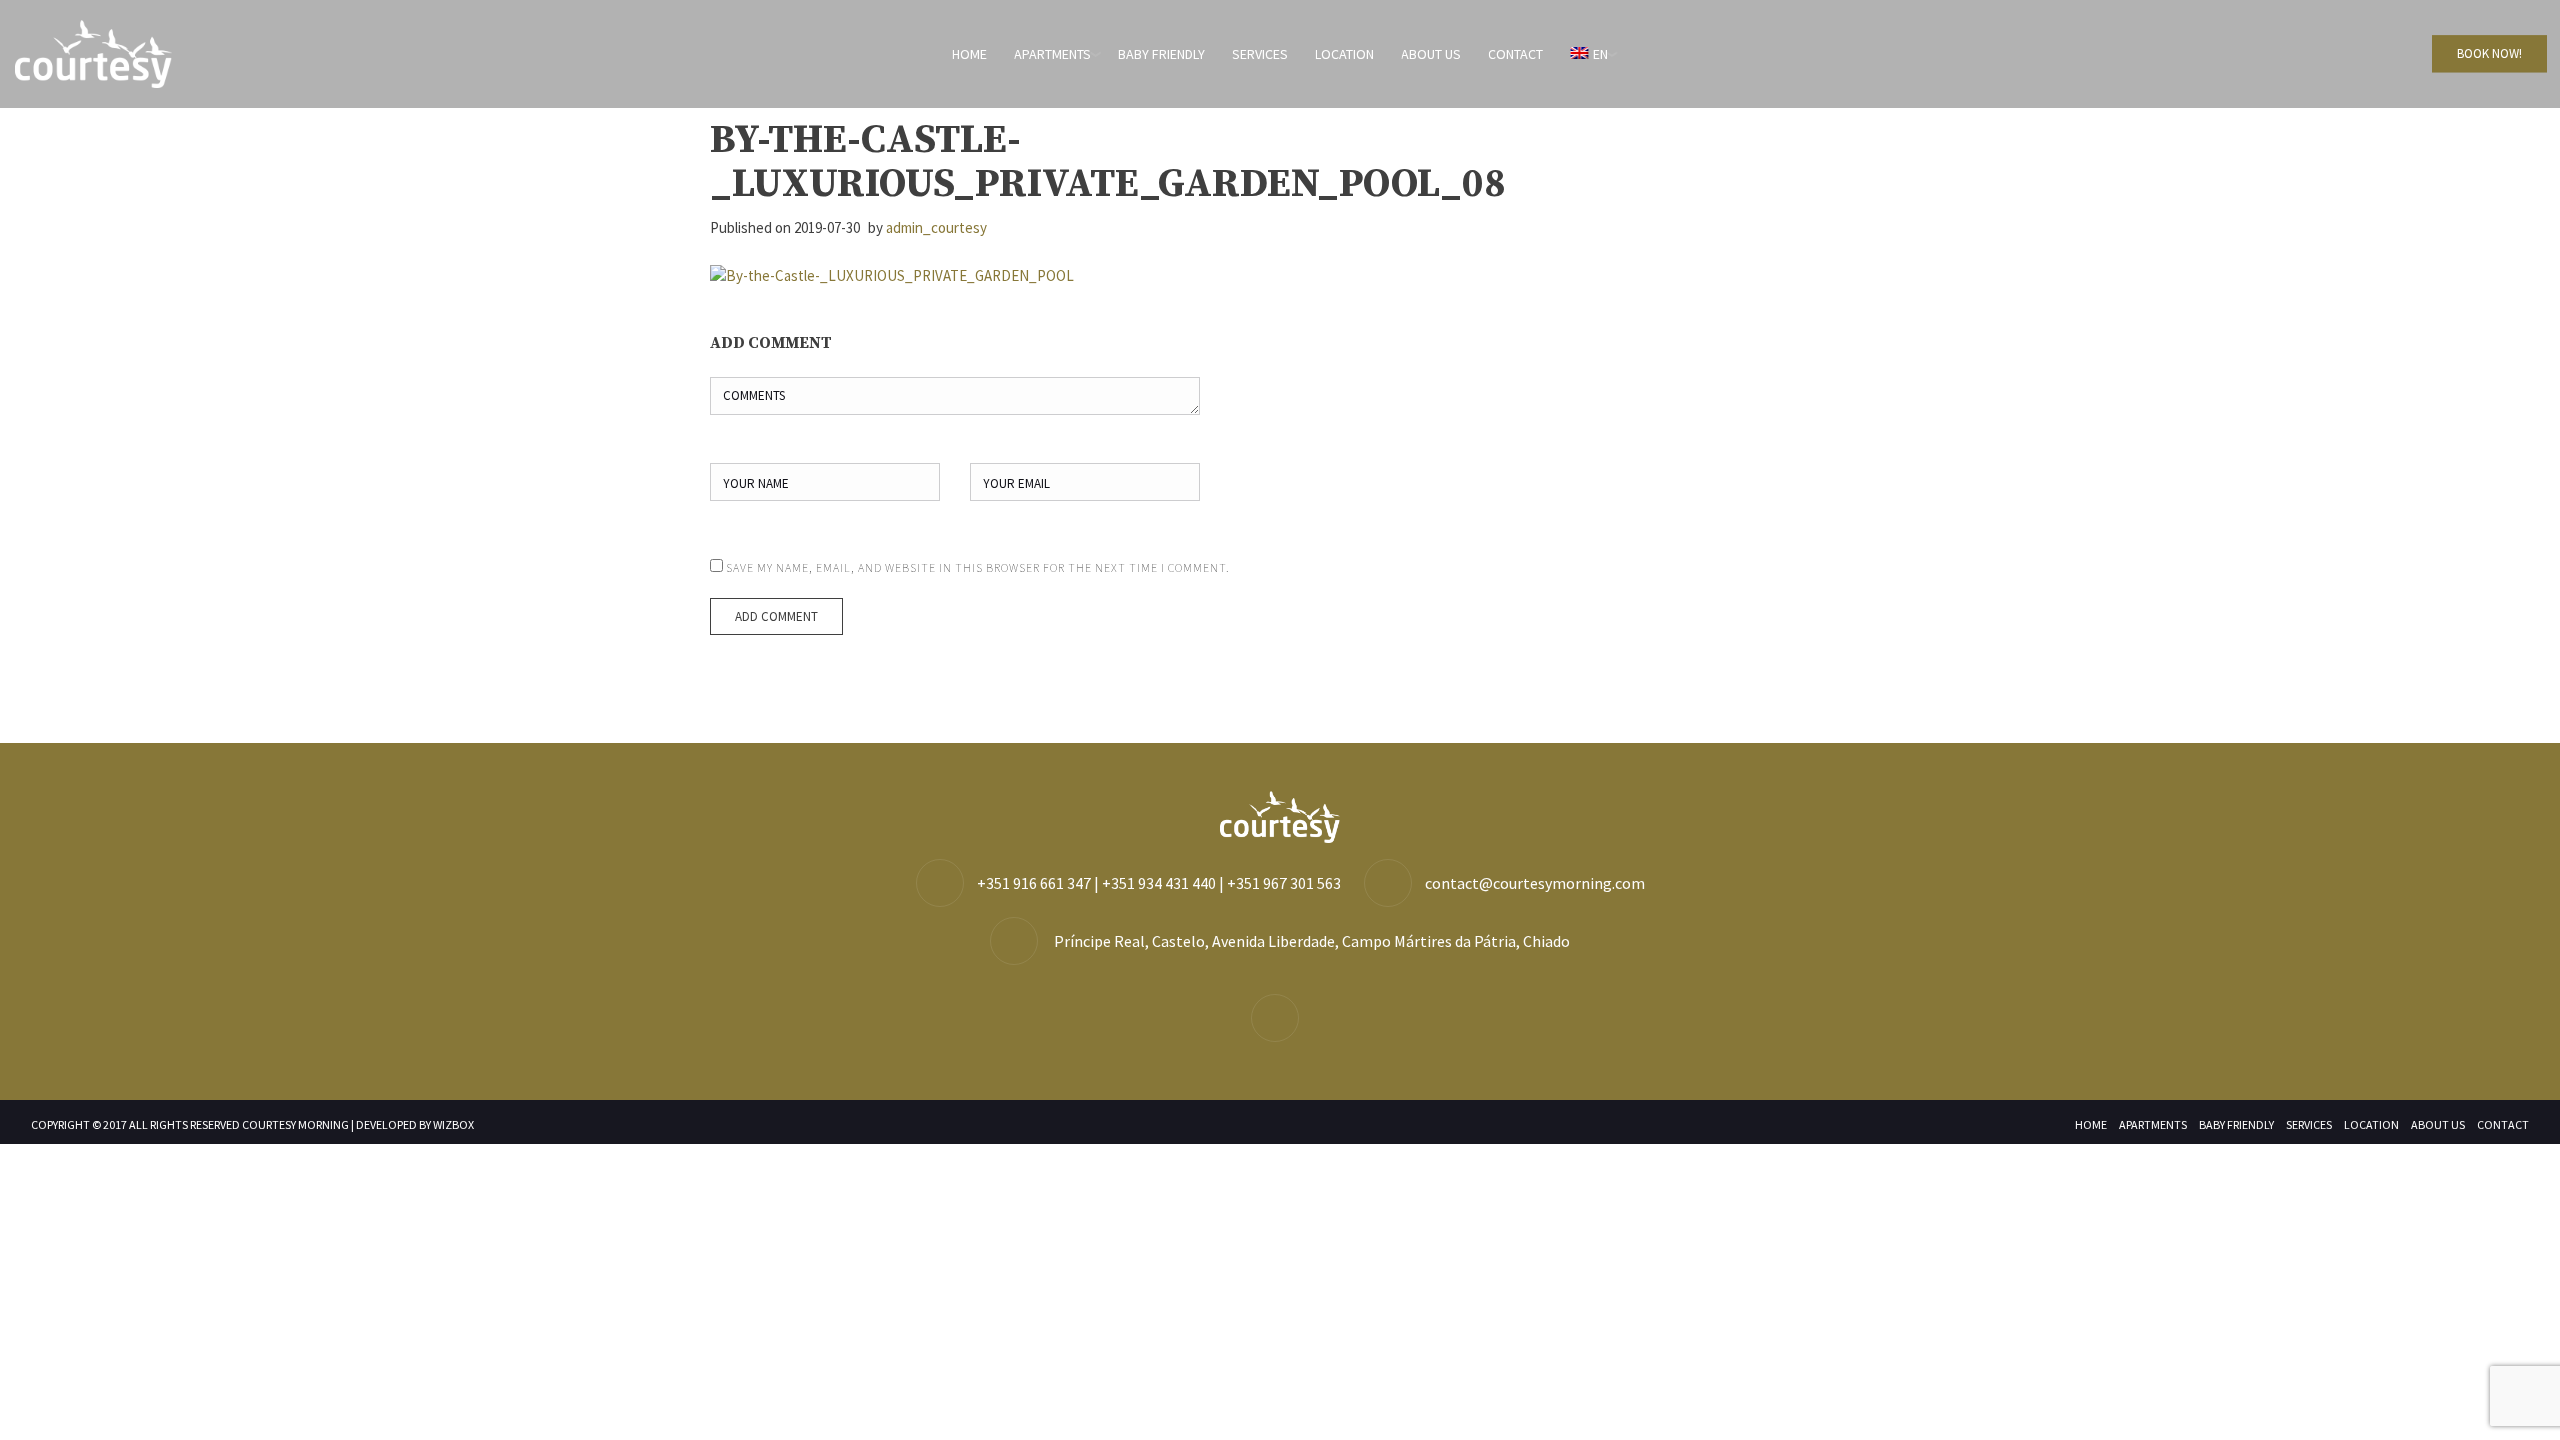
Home (969, 54)
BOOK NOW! (2489, 53)
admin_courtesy (936, 227)
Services (1260, 54)
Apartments (1052, 54)
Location (1344, 54)
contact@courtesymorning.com (1535, 883)
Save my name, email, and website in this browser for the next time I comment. (978, 567)
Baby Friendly (1161, 54)
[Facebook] (1280, 1018)
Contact (1515, 54)
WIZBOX (453, 1124)
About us (1431, 54)
